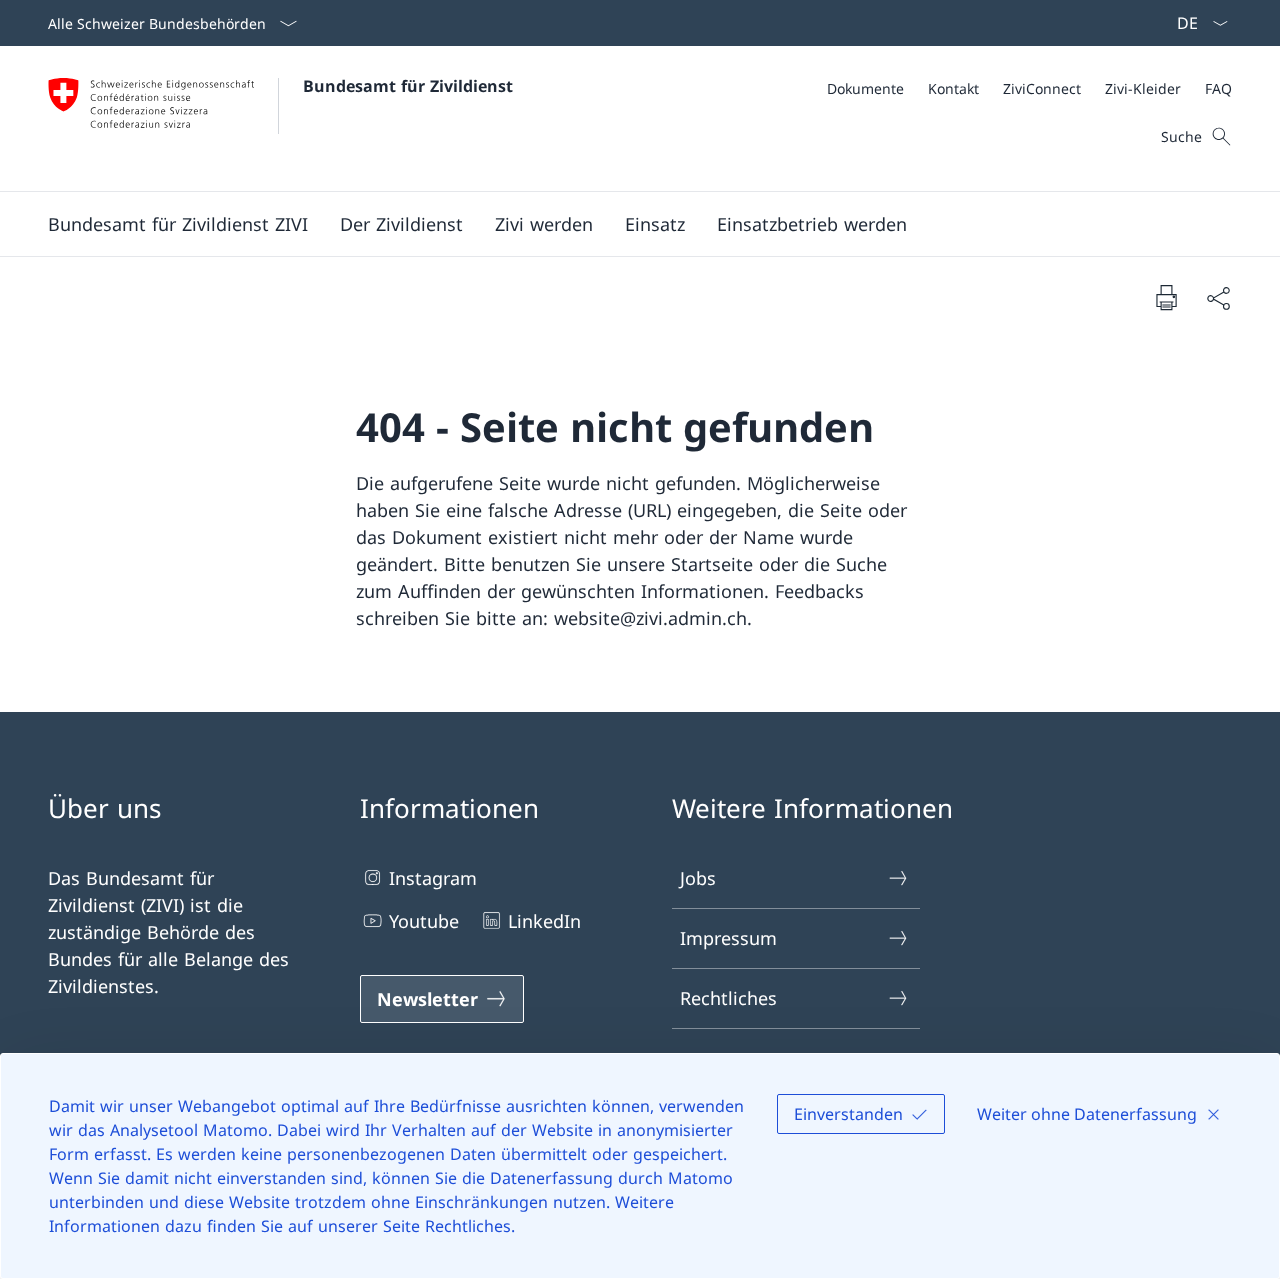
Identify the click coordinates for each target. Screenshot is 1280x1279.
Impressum (728, 938)
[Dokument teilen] (1218, 297)
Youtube (424, 921)
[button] (178, 224)
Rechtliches (728, 998)
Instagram (433, 878)
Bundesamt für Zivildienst (408, 86)
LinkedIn (544, 921)
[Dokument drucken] (1166, 297)
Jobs (698, 878)
